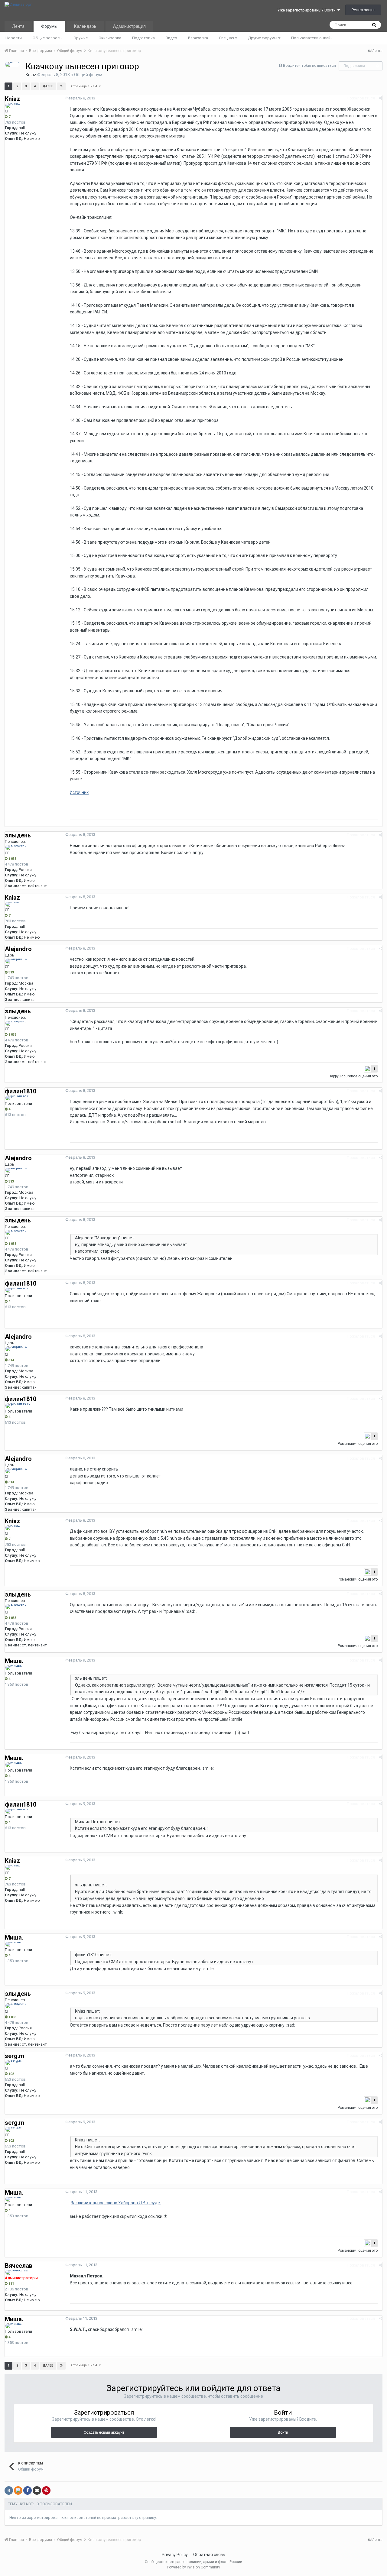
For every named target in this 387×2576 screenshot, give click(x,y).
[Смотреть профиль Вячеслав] (17, 2272)
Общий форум (88, 75)
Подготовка (143, 38)
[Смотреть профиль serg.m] (14, 2063)
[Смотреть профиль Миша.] (14, 1668)
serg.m (15, 2056)
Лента (18, 26)
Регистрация (363, 10)
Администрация (129, 26)
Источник (79, 792)
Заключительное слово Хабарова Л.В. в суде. (116, 2203)
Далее (48, 86)
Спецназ (227, 38)
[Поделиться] (380, 98)
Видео (171, 38)
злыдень (18, 835)
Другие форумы (263, 38)
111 (11, 2284)
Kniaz (31, 75)
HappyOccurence (343, 1076)
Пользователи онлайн (312, 38)
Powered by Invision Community (193, 2567)
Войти (283, 2432)
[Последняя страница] (61, 86)
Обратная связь (209, 2555)
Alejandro (18, 949)
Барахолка (198, 38)
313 (11, 972)
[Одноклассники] (18, 2490)
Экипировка (110, 38)
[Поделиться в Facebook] (28, 2490)
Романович (348, 1444)
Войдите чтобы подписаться (309, 65)
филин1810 (21, 1091)
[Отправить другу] (37, 2490)
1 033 (12, 859)
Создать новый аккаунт (104, 2432)
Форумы (49, 26)
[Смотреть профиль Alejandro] (16, 961)
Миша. (14, 1661)
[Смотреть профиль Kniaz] (12, 64)
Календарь (85, 26)
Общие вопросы (48, 38)
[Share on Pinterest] (46, 2490)
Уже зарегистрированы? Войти (307, 10)
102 (11, 2074)
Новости (14, 38)
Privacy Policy (175, 2555)
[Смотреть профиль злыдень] (16, 847)
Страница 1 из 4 (85, 86)
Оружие (81, 38)
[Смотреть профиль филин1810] (18, 1098)
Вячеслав (19, 2266)
